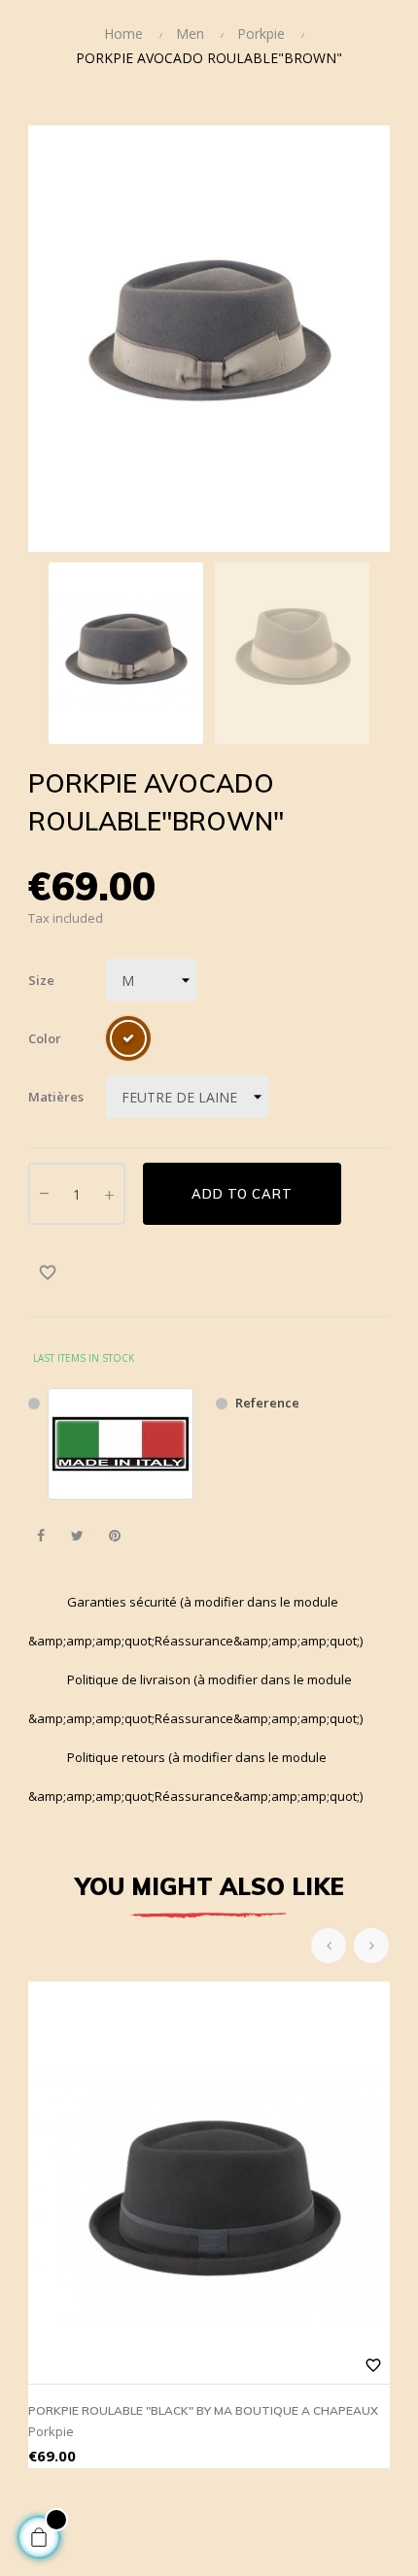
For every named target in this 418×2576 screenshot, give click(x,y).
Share (40, 1536)
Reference (267, 1403)
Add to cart (242, 1194)
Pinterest (114, 1536)
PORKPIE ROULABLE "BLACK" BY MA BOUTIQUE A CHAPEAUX (203, 2410)
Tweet (77, 1536)
